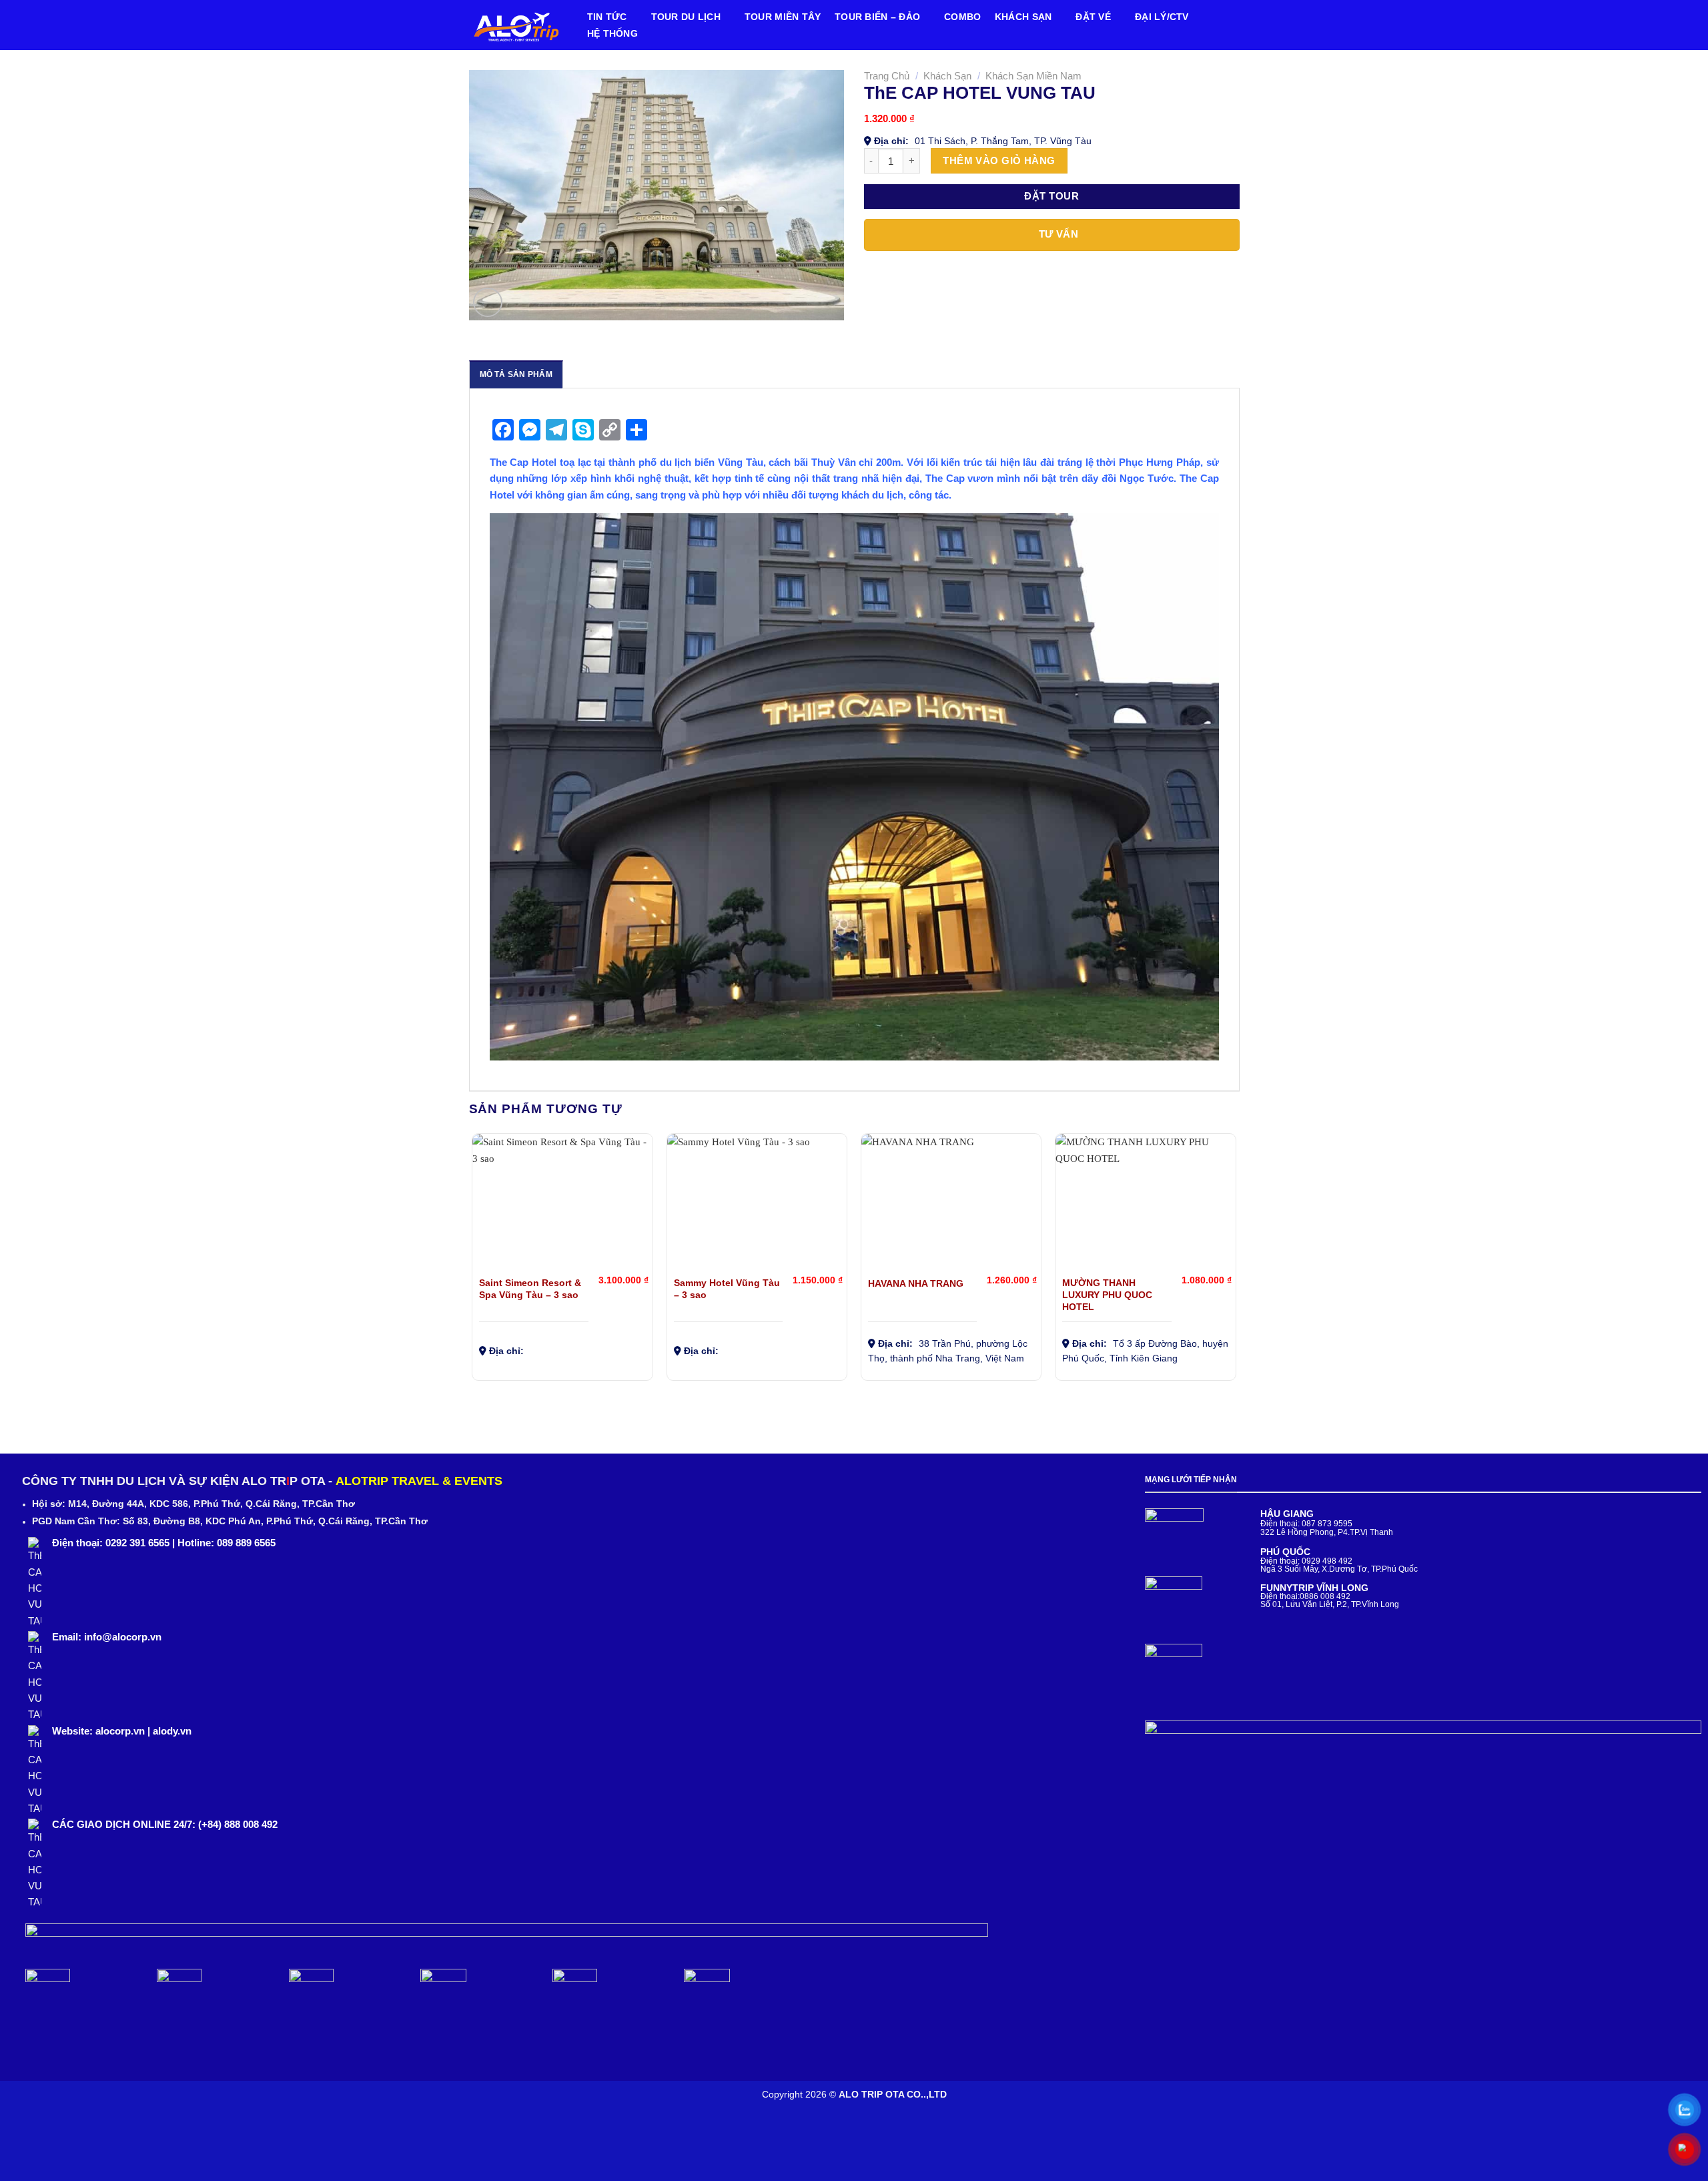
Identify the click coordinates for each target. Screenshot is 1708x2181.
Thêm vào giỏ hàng (999, 161)
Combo (962, 17)
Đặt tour (1051, 196)
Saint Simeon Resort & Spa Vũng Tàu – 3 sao (530, 1289)
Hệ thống (612, 34)
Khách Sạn (947, 76)
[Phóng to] (488, 302)
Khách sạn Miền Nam (1033, 76)
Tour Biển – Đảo (877, 17)
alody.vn (172, 1731)
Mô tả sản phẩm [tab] (516, 374)
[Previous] (473, 1262)
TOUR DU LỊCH (686, 17)
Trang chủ (887, 76)
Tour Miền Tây (783, 17)
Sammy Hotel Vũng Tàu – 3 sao (727, 1289)
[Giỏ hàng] (1226, 24)
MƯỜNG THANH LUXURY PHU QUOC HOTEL (1107, 1295)
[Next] (1236, 1262)
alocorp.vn (120, 1731)
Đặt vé (1093, 17)
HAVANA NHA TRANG (916, 1284)
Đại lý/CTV (1162, 17)
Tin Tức (607, 17)
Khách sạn (1023, 17)
